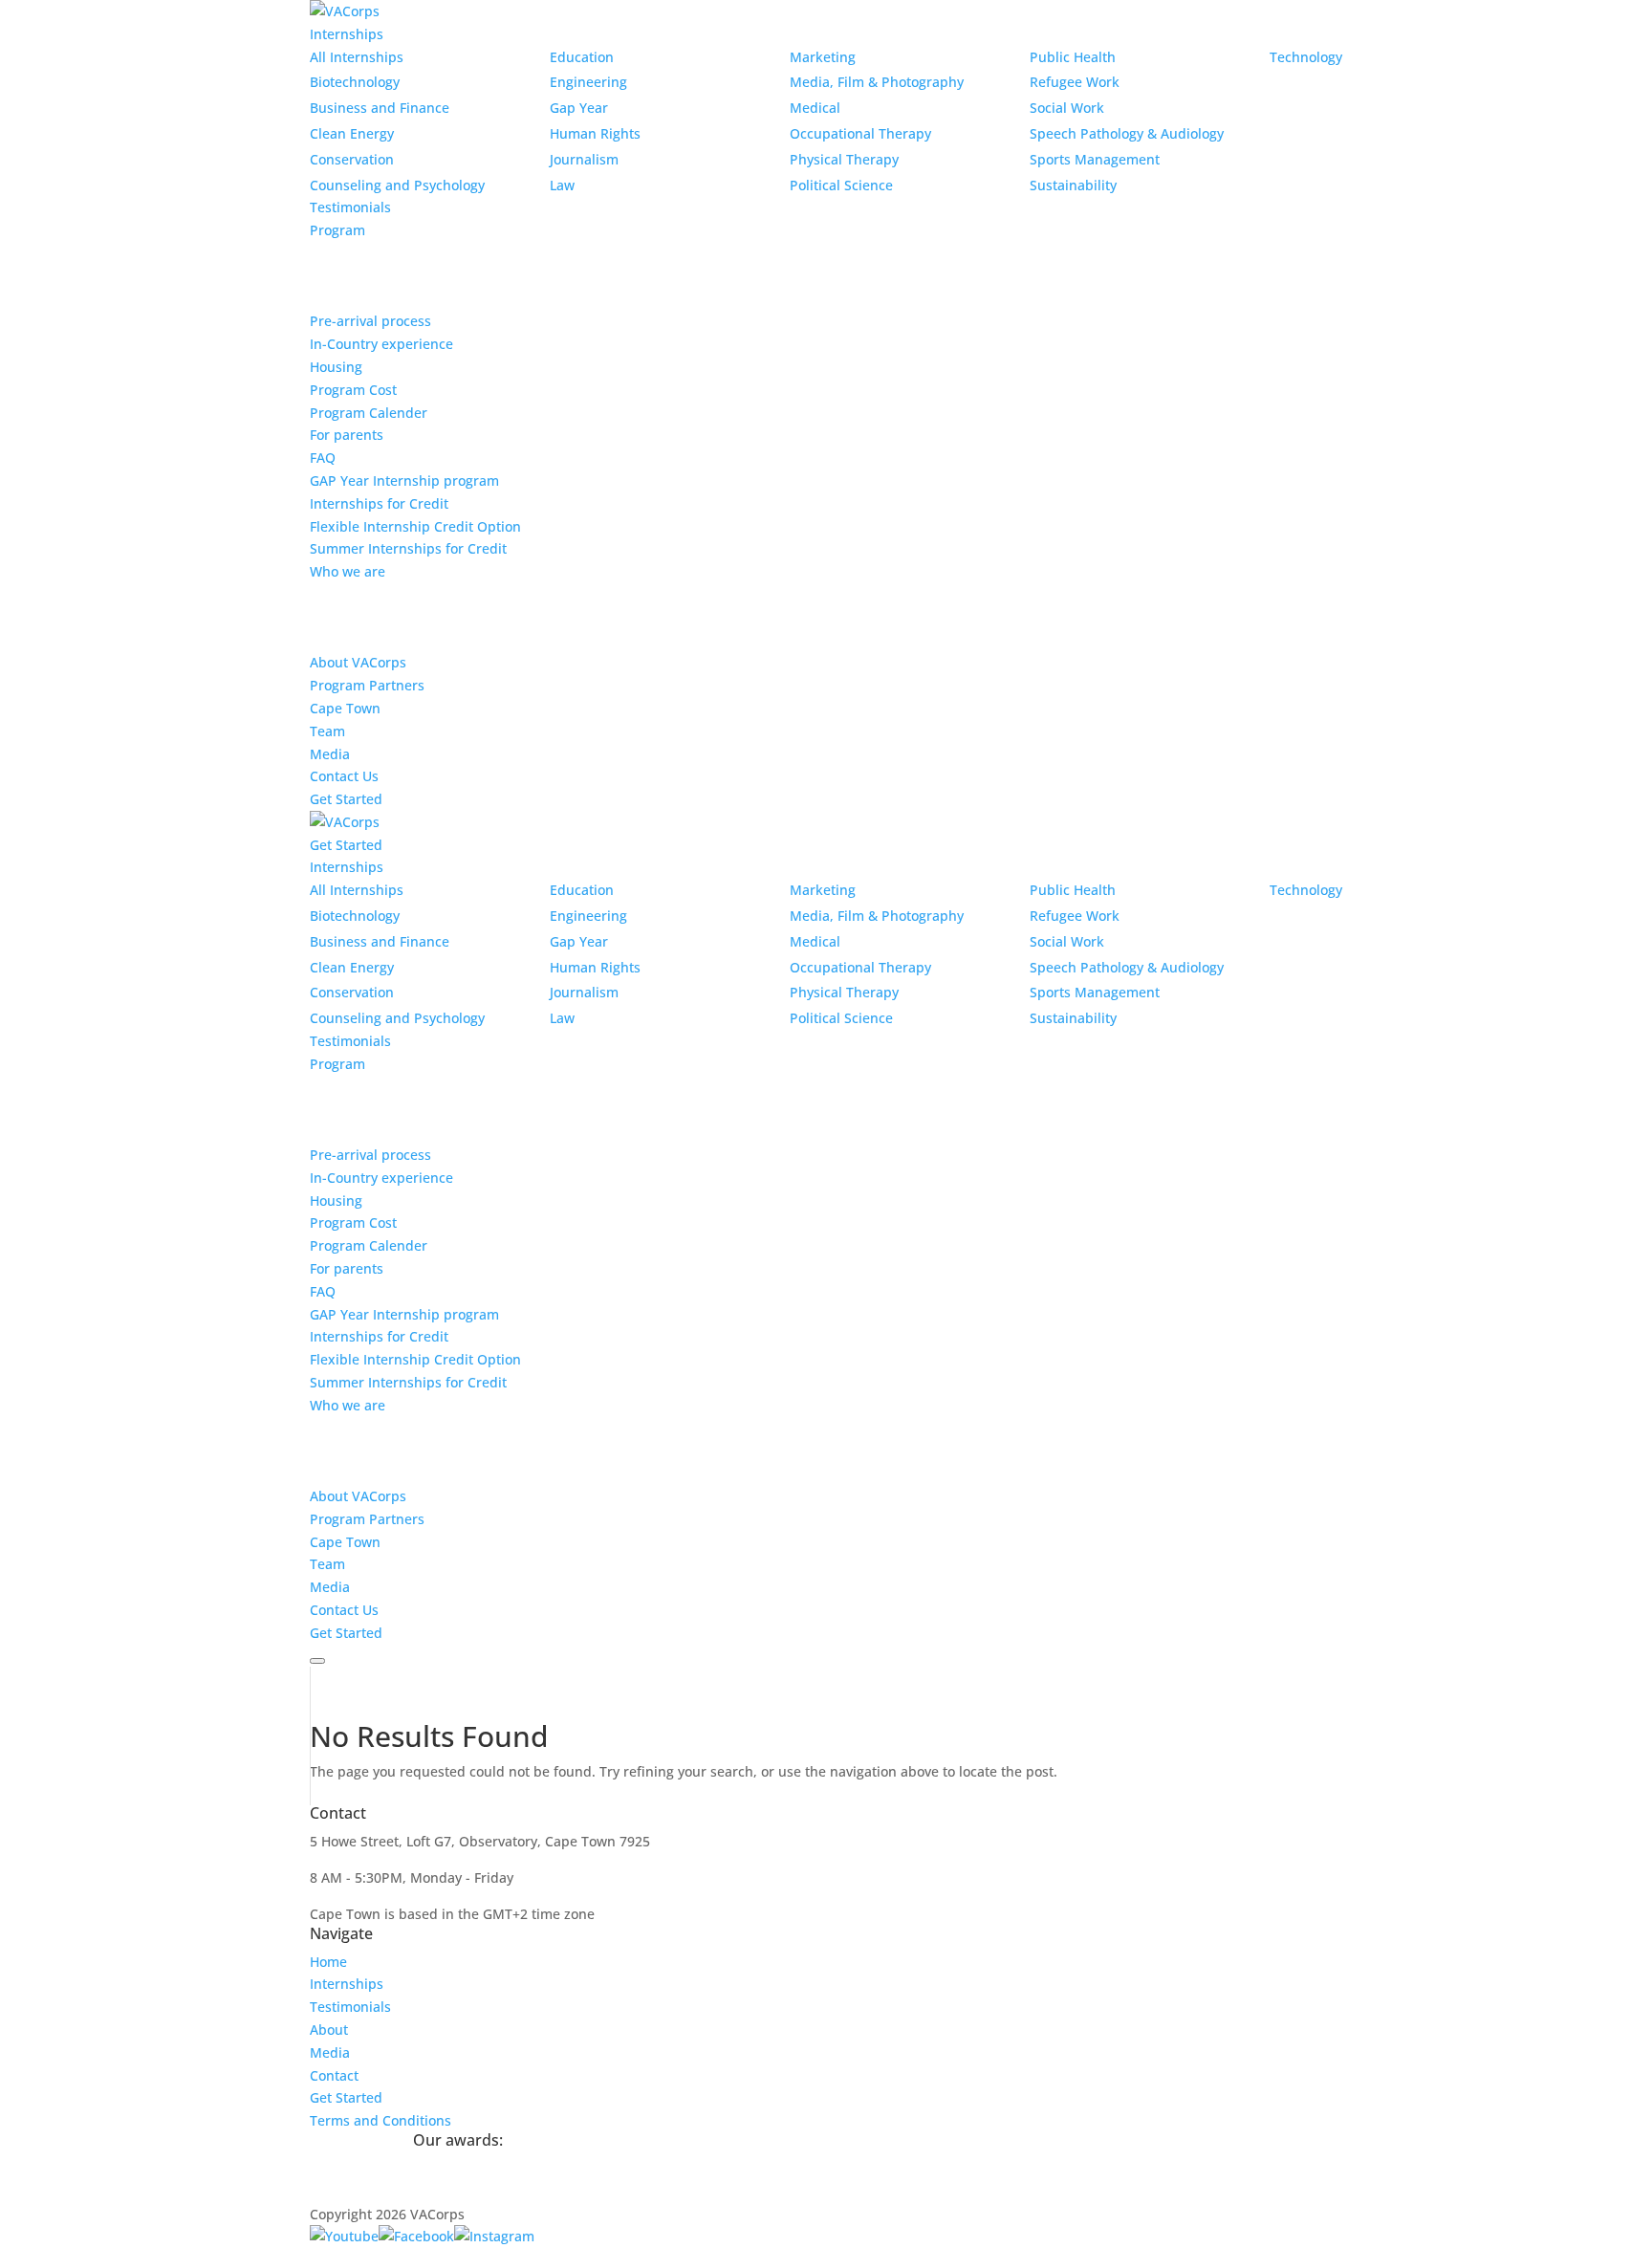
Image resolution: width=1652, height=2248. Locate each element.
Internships (347, 34)
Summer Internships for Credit (408, 548)
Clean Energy (352, 133)
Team (327, 731)
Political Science (841, 185)
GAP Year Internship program (404, 480)
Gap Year (579, 108)
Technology (1306, 57)
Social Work (1067, 108)
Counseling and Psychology (397, 185)
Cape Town (345, 708)
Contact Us (344, 776)
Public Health (1073, 57)
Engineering (588, 82)
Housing (336, 367)
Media (330, 754)
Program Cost (353, 390)
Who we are (348, 571)
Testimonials (350, 207)
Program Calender (369, 413)
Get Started (346, 799)
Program (337, 230)
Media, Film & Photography (877, 82)
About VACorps (358, 662)
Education (582, 57)
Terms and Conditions (380, 2120)
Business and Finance (380, 108)
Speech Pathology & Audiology (1127, 133)
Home (328, 1962)
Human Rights (595, 133)
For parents (347, 435)
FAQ (323, 458)
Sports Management (1095, 159)
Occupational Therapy (860, 133)
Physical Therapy (844, 159)
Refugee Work (1075, 82)
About (329, 2030)
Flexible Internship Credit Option (415, 526)
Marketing (823, 57)
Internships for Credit (379, 503)
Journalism (584, 159)
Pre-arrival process (370, 321)
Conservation (352, 159)
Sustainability (1073, 185)
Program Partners (367, 685)
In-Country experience (381, 344)
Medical (815, 108)
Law (562, 185)
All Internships (357, 57)
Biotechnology (355, 82)
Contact (334, 2075)
